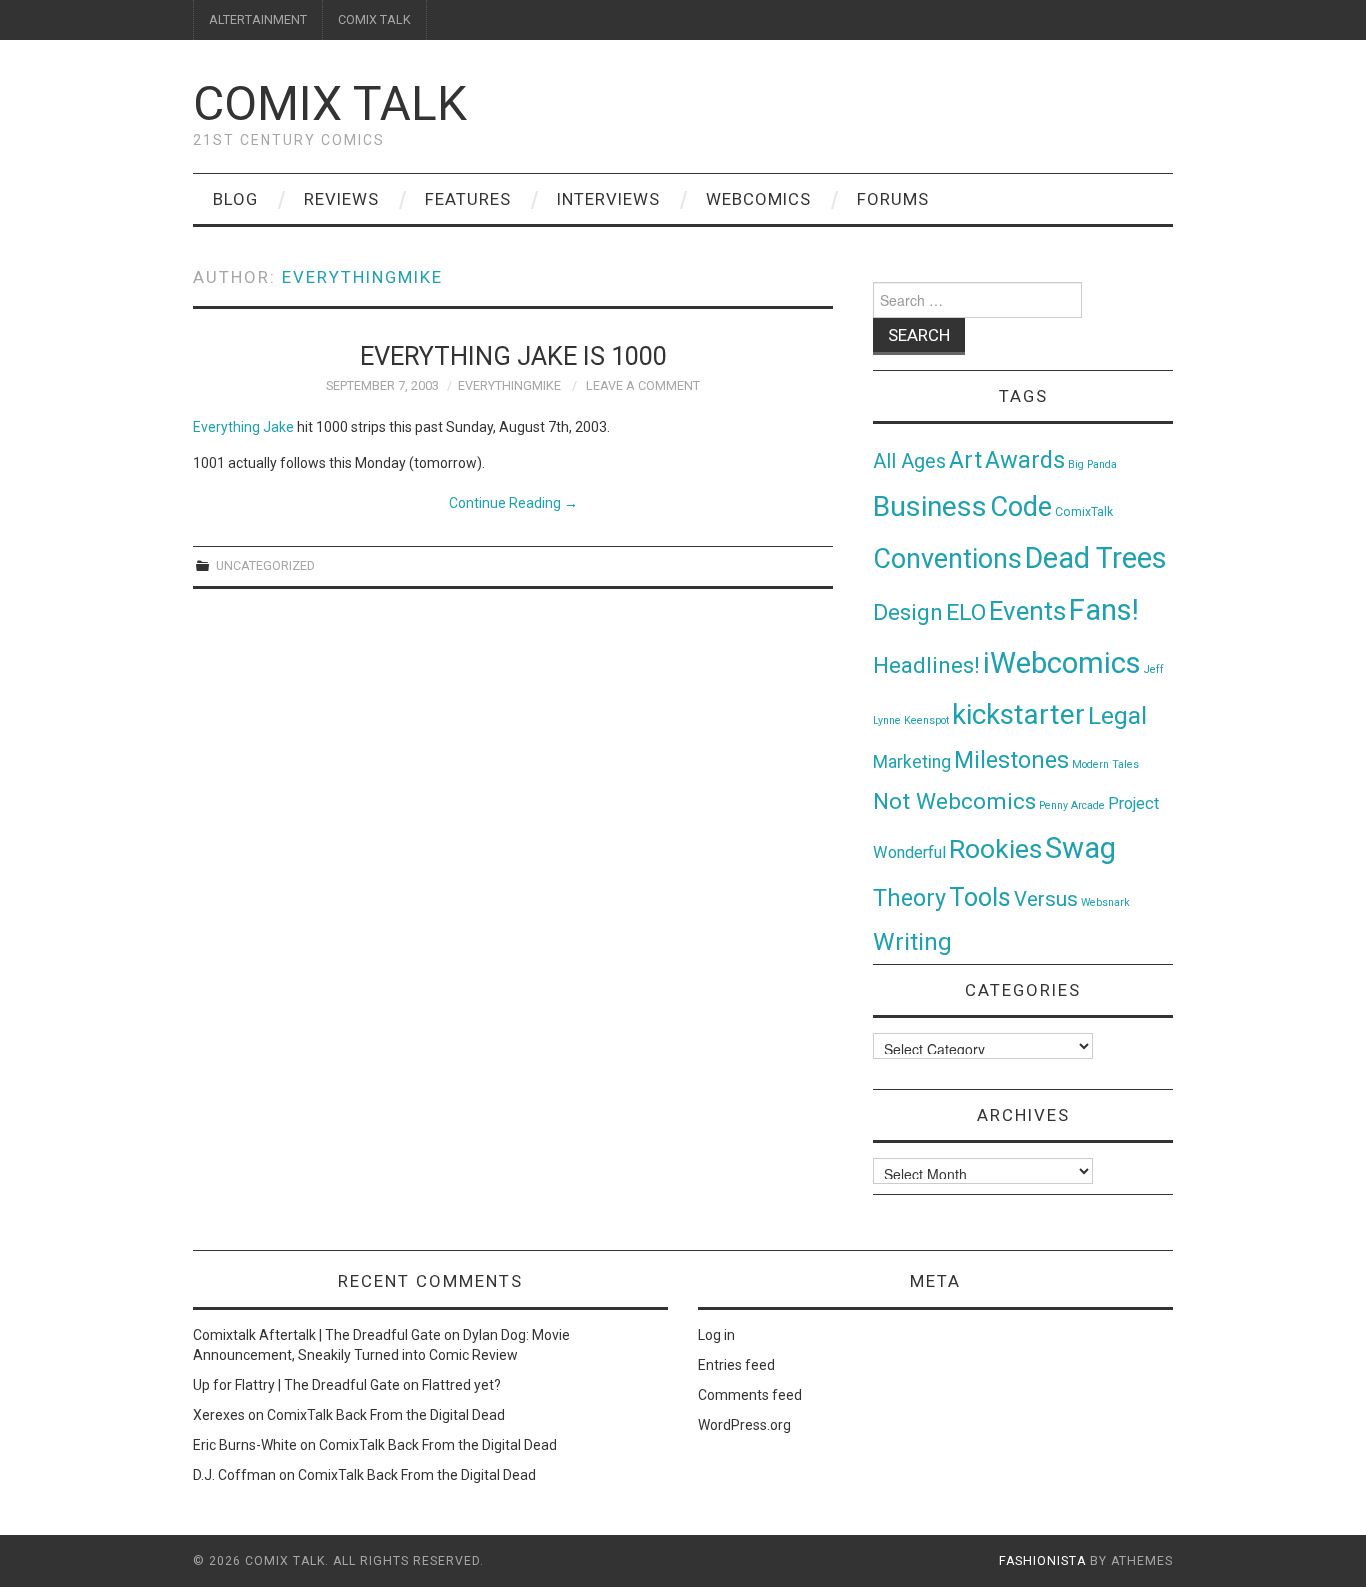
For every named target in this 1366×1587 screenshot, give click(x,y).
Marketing (912, 762)
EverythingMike (362, 277)
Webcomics (758, 199)
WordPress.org (744, 1425)
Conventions (947, 559)
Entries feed (736, 1365)
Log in (716, 1335)
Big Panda (1092, 464)
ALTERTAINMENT (258, 19)
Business (930, 506)
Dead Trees (1096, 558)
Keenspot (926, 720)
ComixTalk (1084, 512)
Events (1027, 611)
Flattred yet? (461, 1385)
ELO (966, 612)
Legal (1117, 715)
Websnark (1105, 902)
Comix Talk (330, 103)
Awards (1025, 460)
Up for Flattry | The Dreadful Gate (296, 1385)
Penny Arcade (1072, 805)
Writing (912, 941)
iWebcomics (1062, 663)
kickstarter (1018, 714)
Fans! (1104, 610)
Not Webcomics (954, 801)
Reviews (341, 199)
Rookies (995, 848)
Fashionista (1042, 1561)
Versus (1046, 899)
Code (1021, 507)
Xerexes (219, 1415)
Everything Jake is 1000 (513, 356)
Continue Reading (513, 503)
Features (468, 199)
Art (965, 460)
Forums (893, 199)
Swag (1080, 848)
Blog (235, 199)
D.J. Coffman (234, 1475)
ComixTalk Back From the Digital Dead (386, 1415)
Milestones (1011, 760)
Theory (909, 898)
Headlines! (926, 665)
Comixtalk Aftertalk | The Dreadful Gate (317, 1335)
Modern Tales (1105, 764)
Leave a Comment (643, 385)
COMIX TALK (374, 19)
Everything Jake (243, 427)
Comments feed (750, 1395)
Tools (980, 897)
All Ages (909, 461)
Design (908, 612)
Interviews (608, 199)
